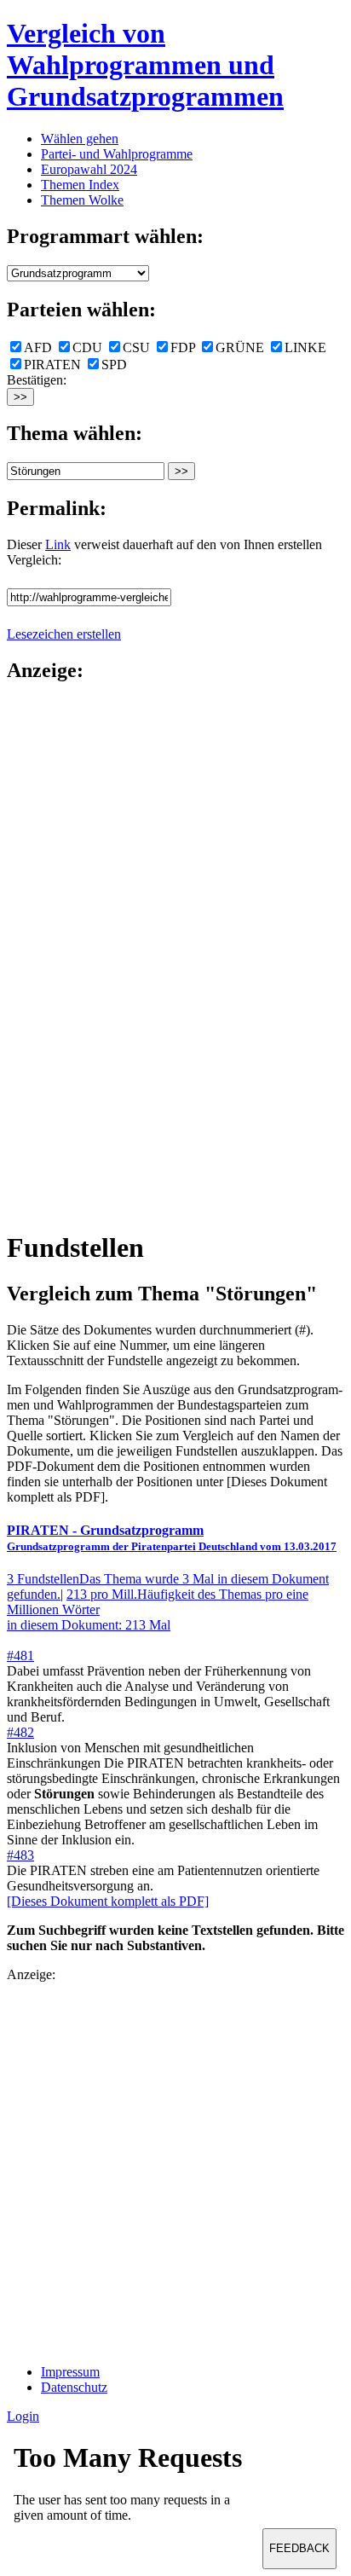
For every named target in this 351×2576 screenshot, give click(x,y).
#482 (20, 1732)
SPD (114, 365)
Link (58, 544)
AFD (38, 347)
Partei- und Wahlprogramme (117, 154)
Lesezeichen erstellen (64, 634)
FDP (183, 347)
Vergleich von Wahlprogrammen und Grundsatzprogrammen (145, 65)
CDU (87, 347)
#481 (20, 1656)
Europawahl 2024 (89, 169)
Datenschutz (74, 2387)
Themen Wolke (82, 200)
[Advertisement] (75, 955)
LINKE (305, 347)
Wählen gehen (80, 139)
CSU (136, 347)
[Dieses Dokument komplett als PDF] (108, 1901)
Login (23, 2416)
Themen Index (80, 185)
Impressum (70, 2372)
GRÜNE (240, 347)
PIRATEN (52, 365)
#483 (20, 1855)
